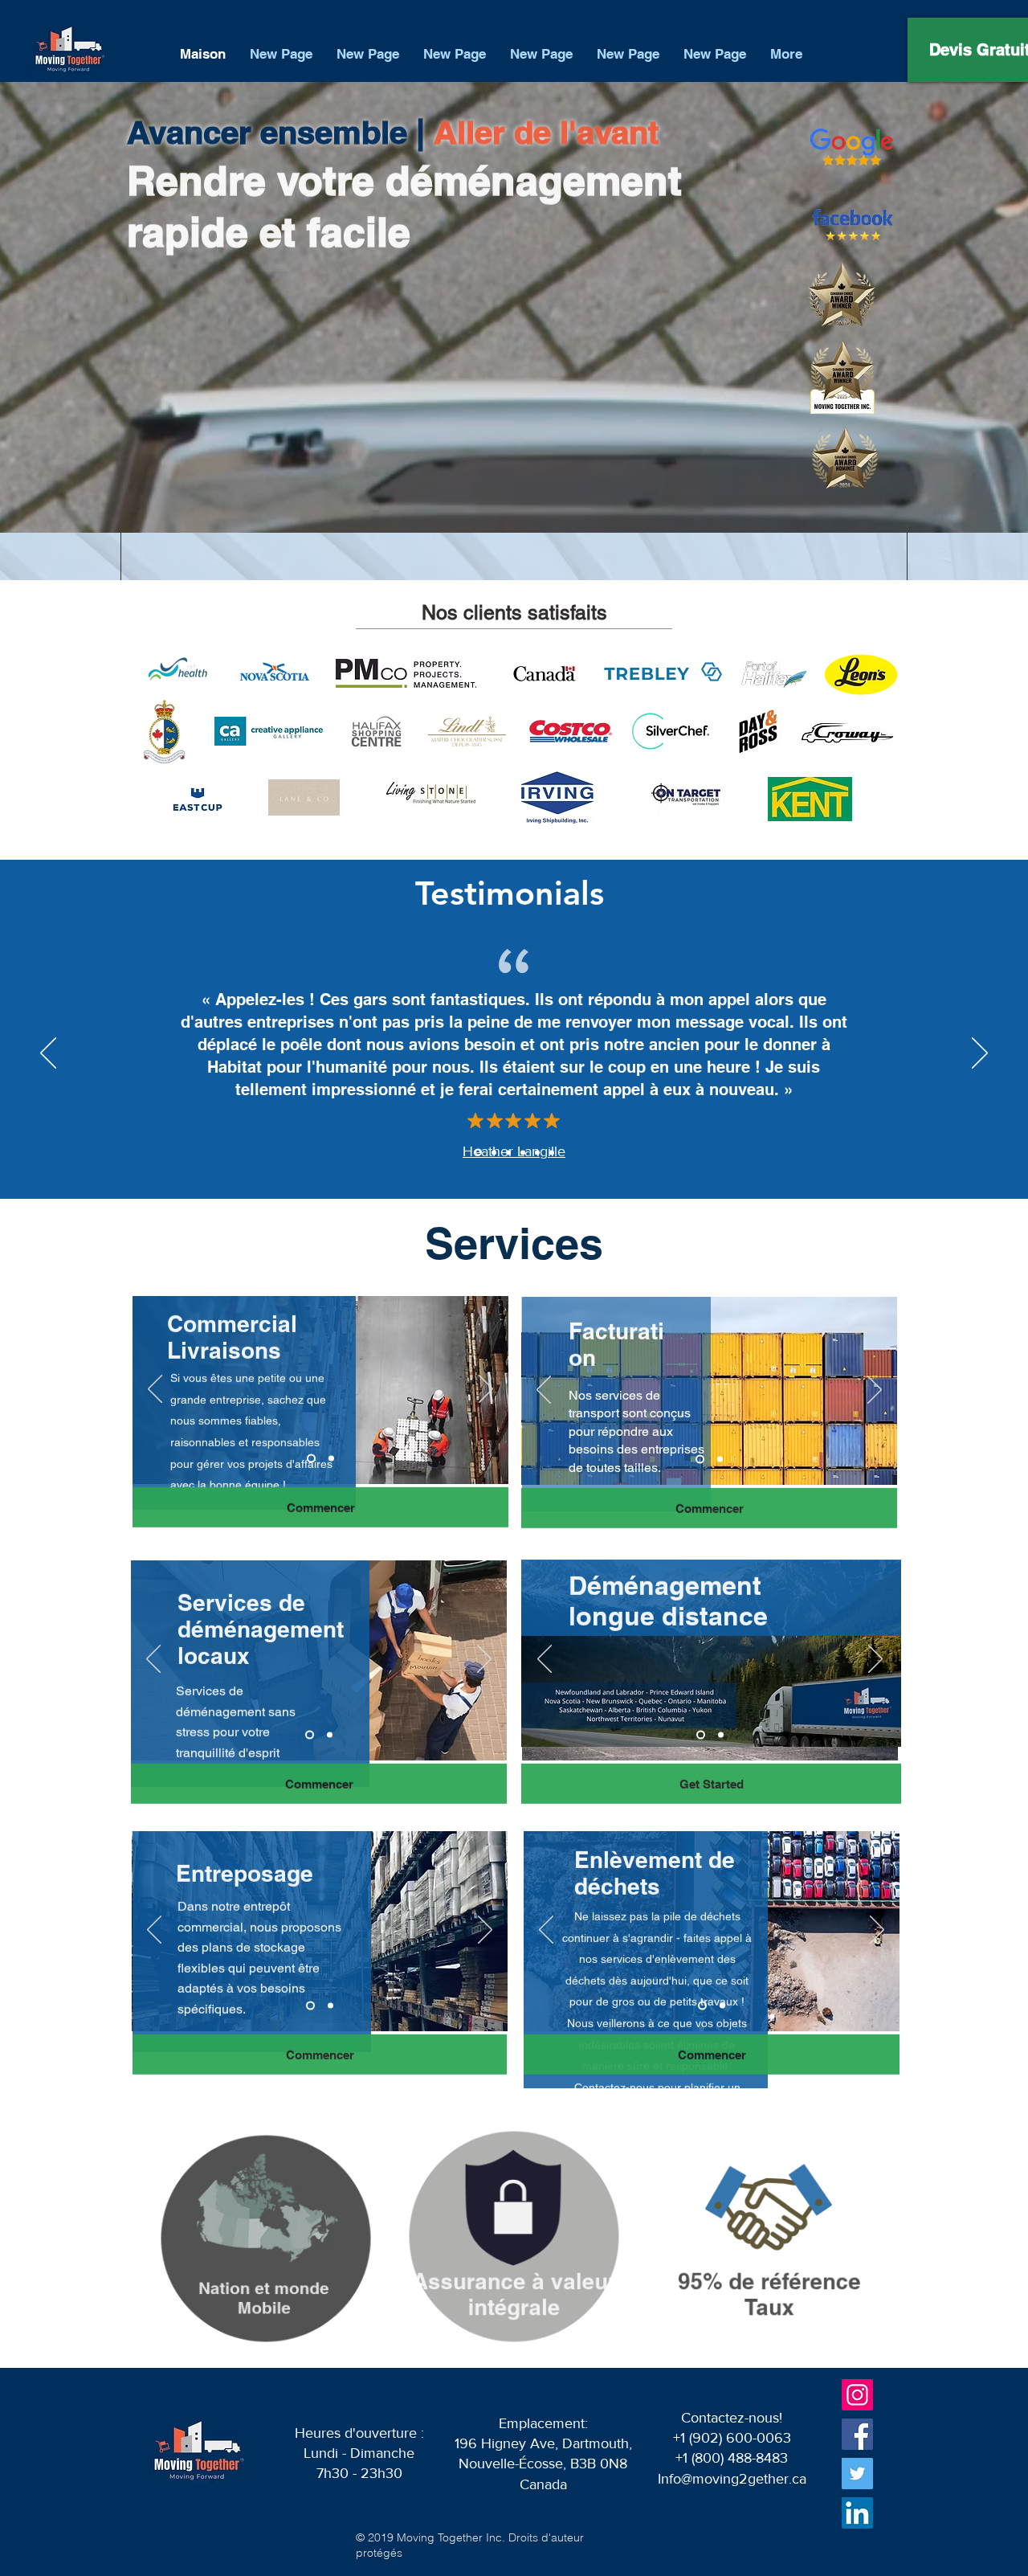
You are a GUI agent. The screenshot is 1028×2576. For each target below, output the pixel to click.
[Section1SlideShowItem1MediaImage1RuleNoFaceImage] (477, 1152)
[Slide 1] (721, 1735)
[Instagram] (857, 2395)
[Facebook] (857, 2434)
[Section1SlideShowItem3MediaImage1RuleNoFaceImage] (508, 1152)
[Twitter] (857, 2474)
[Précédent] (48, 1054)
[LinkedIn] (857, 2513)
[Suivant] (980, 1054)
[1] (311, 1459)
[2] (331, 1459)
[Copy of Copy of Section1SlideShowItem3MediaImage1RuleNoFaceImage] (537, 1152)
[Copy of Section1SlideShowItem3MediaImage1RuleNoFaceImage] (523, 1152)
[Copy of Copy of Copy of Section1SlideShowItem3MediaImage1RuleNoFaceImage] (552, 1152)
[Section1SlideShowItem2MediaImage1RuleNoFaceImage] (493, 1153)
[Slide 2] (701, 1735)
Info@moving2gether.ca (732, 2479)
